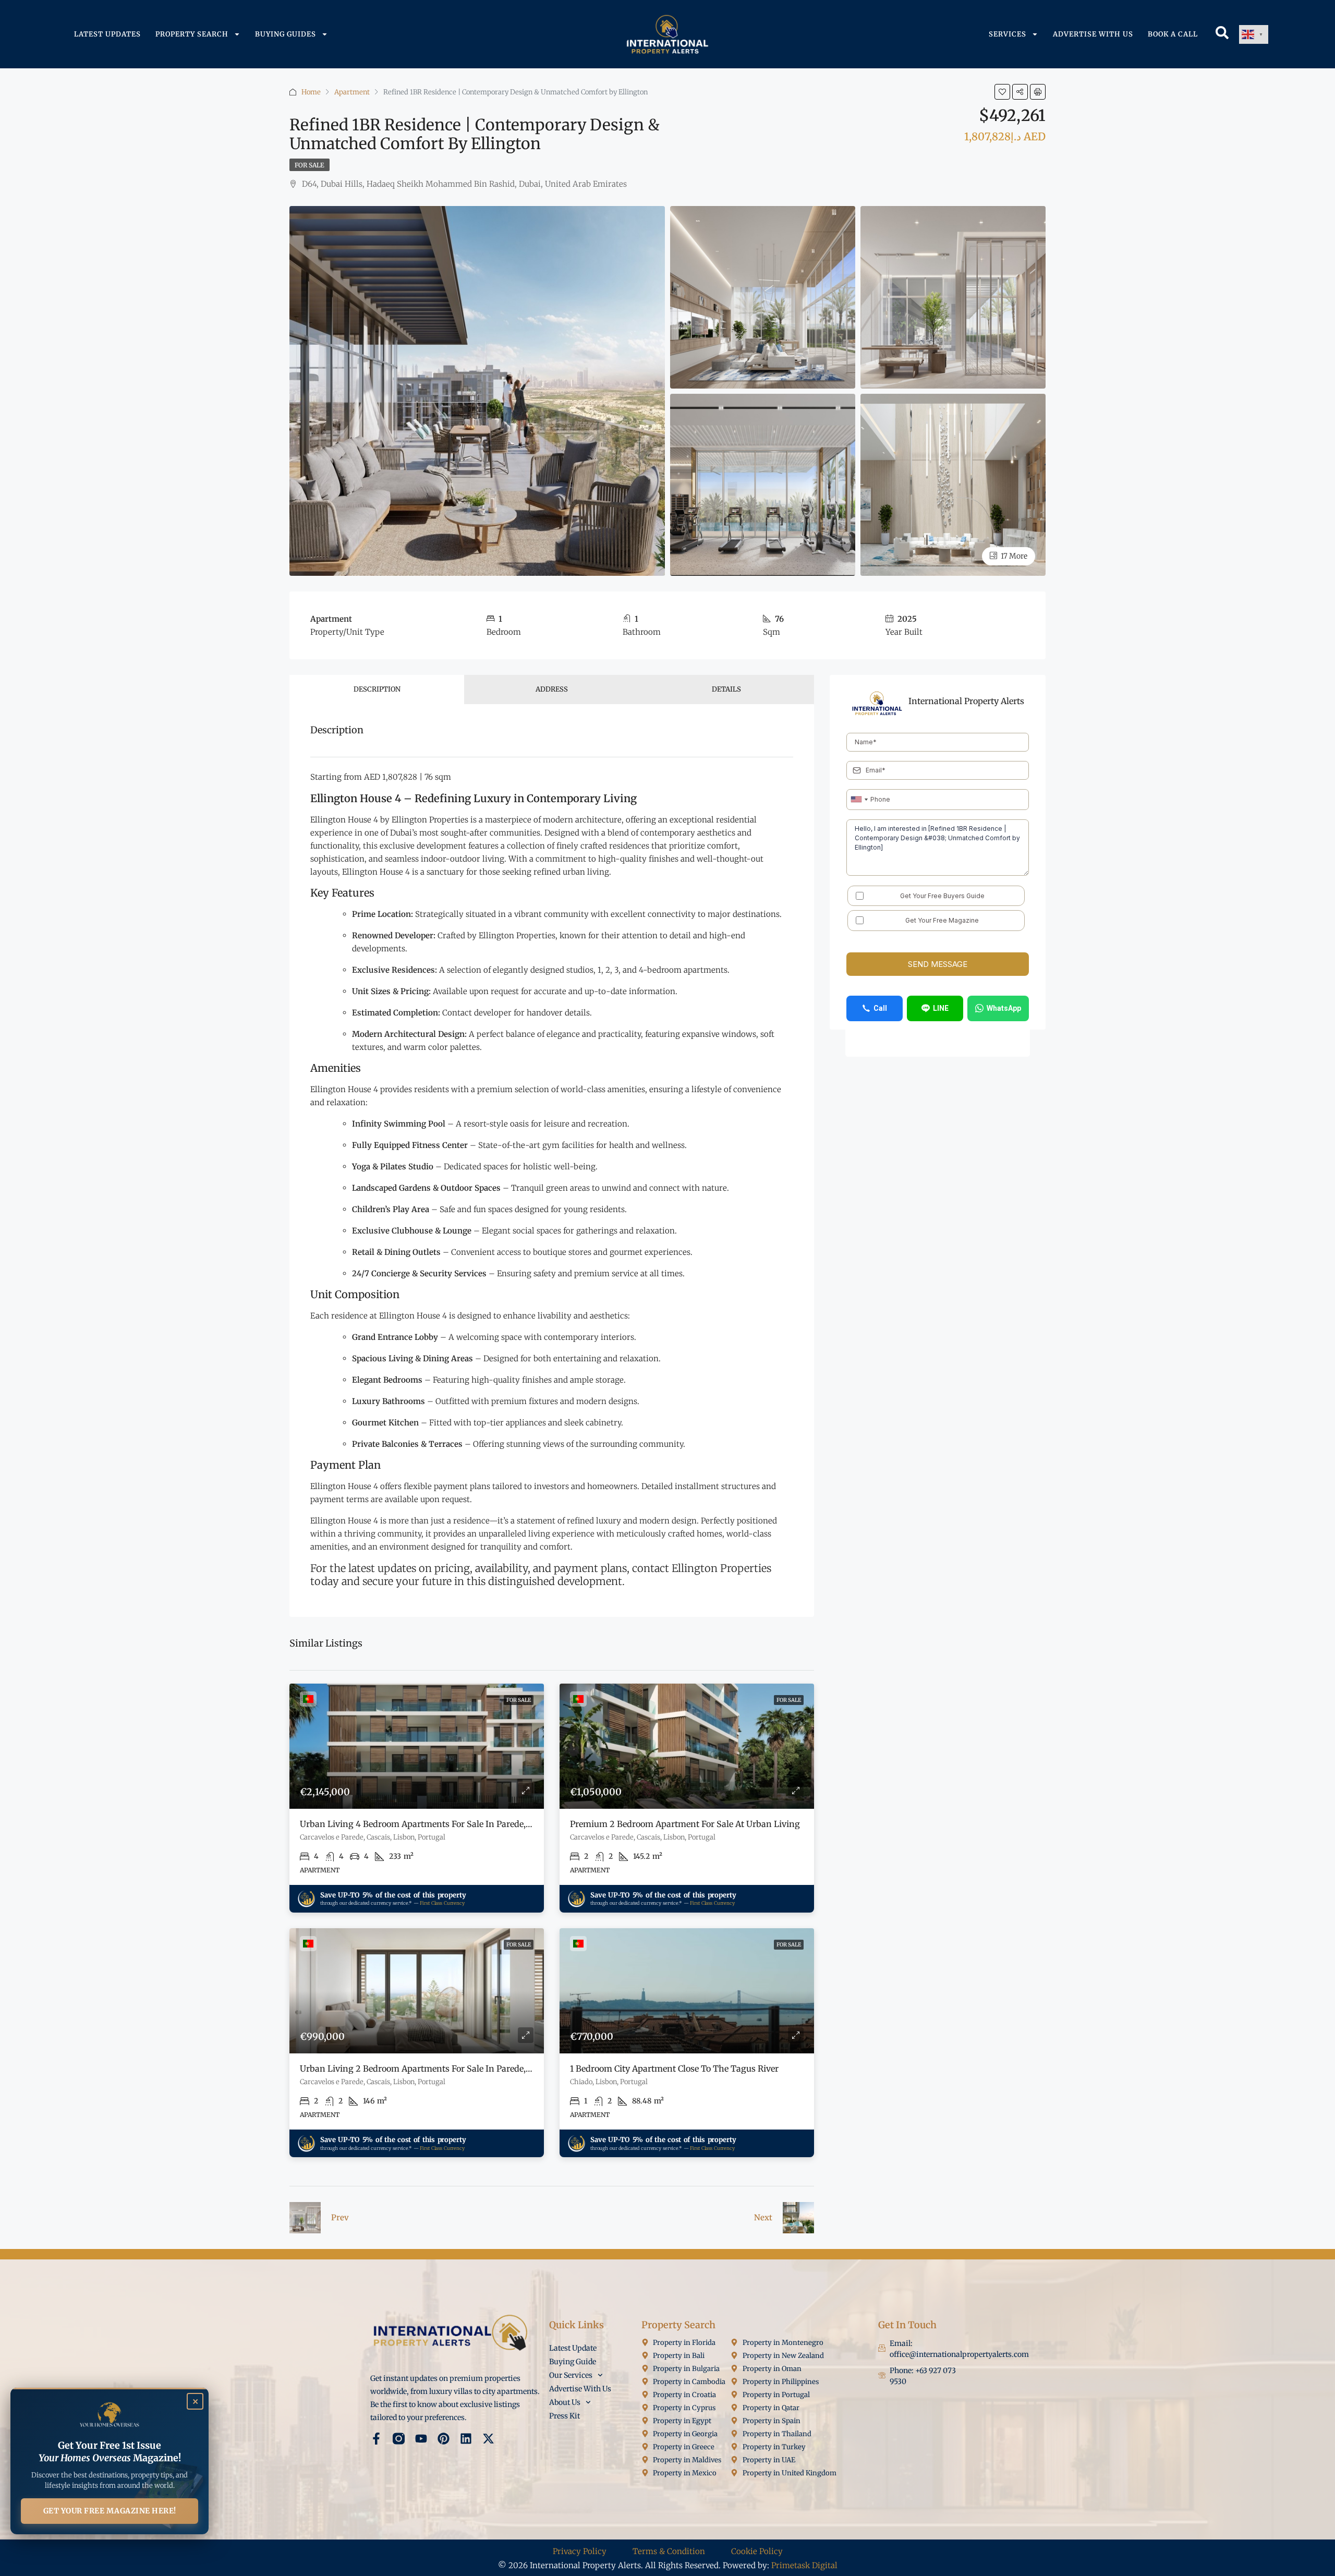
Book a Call (1173, 34)
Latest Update (573, 2348)
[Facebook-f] (376, 2439)
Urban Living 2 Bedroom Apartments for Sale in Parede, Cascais (429, 2069)
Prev (340, 2217)
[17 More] (953, 484)
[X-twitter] (488, 2439)
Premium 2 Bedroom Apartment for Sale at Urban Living (685, 1824)
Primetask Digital (804, 2565)
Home (311, 92)
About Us (565, 2402)
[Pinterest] (444, 2439)
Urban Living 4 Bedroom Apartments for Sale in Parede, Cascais (429, 1824)
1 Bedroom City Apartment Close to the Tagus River (674, 2069)
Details (726, 689)
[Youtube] (421, 2439)
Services (1008, 34)
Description (377, 689)
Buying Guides (286, 34)
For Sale (310, 165)
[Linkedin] (466, 2439)
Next (763, 2217)
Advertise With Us (1093, 34)
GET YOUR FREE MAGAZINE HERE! (110, 2511)
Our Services (571, 2375)
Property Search (192, 34)
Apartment (352, 92)
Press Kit (565, 2416)
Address (552, 689)
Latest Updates (107, 34)
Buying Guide (573, 2362)
